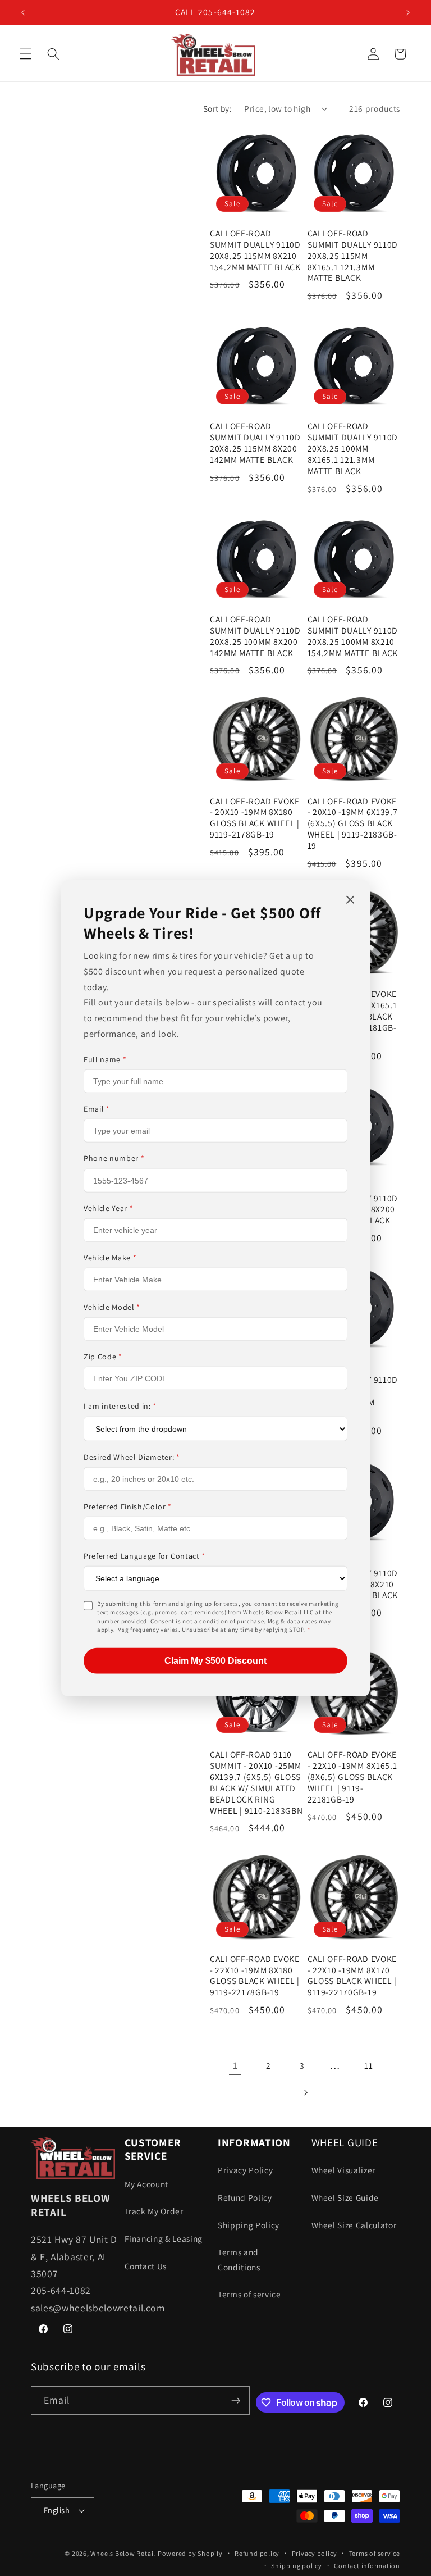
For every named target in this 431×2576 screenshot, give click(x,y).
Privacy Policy (245, 2170)
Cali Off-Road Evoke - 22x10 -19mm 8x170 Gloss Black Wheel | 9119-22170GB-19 (352, 1976)
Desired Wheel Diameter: (132, 1457)
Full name (105, 1059)
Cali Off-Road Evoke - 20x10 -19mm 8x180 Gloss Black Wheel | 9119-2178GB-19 (255, 818)
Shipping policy (297, 2566)
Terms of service (249, 2294)
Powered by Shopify (190, 2553)
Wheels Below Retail (123, 2553)
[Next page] (305, 2093)
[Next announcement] (408, 12)
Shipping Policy (249, 2225)
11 (368, 2065)
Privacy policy (315, 2553)
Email (97, 1109)
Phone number (114, 1158)
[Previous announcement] (23, 12)
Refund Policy (245, 2197)
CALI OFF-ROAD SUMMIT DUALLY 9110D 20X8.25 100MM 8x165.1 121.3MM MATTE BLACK (353, 449)
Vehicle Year (108, 1208)
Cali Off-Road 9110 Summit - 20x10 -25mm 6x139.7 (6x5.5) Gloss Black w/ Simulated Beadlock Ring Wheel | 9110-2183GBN (256, 1782)
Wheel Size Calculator (354, 2225)
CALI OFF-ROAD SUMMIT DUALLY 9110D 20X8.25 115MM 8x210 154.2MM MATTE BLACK (255, 250)
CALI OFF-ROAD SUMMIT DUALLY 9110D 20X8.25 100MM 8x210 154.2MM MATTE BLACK (353, 636)
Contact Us (146, 2266)
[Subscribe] (236, 2401)
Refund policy (257, 2553)
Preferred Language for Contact (145, 1556)
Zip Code (103, 1357)
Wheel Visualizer (344, 2170)
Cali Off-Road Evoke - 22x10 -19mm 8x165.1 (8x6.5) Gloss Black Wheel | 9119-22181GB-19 (352, 1777)
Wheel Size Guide (345, 2197)
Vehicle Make (110, 1258)
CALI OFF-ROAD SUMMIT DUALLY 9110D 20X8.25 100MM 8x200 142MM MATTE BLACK (255, 636)
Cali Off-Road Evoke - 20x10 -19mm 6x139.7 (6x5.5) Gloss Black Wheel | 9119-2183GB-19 (353, 824)
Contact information (367, 2566)
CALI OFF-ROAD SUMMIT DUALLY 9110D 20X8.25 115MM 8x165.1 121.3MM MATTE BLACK (353, 256)
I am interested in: (120, 1406)
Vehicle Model (112, 1307)
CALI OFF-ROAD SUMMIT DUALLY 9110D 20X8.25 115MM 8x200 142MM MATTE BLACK (255, 443)
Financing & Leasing (164, 2238)
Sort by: (218, 108)
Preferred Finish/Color (128, 1506)
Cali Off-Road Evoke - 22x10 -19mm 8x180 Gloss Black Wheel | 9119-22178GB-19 (255, 1976)
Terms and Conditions (239, 2259)
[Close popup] (350, 901)
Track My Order (154, 2211)
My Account (147, 2184)
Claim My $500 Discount (215, 1660)
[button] (26, 54)
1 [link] (235, 2065)
